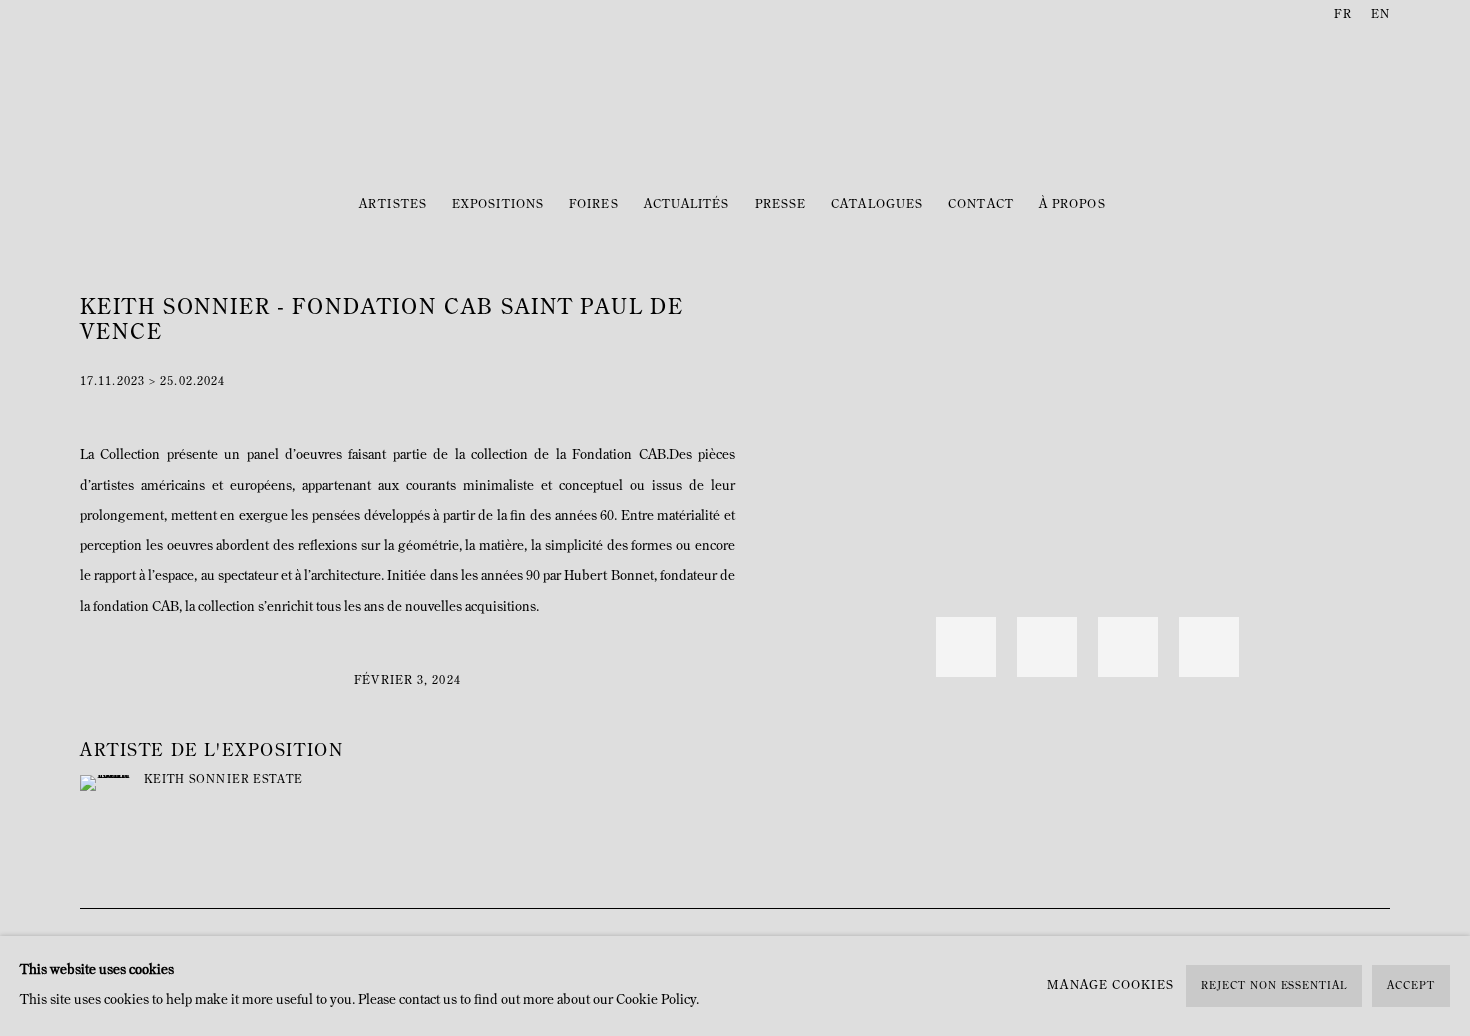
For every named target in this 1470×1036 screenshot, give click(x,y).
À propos (1072, 205)
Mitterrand (735, 107)
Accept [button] (1411, 986)
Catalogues (877, 205)
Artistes (393, 205)
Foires (594, 205)
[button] (966, 647)
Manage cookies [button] (1110, 986)
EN (1380, 15)
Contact (981, 205)
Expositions (498, 205)
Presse (781, 205)
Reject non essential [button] (1274, 986)
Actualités (687, 205)
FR (1342, 15)
